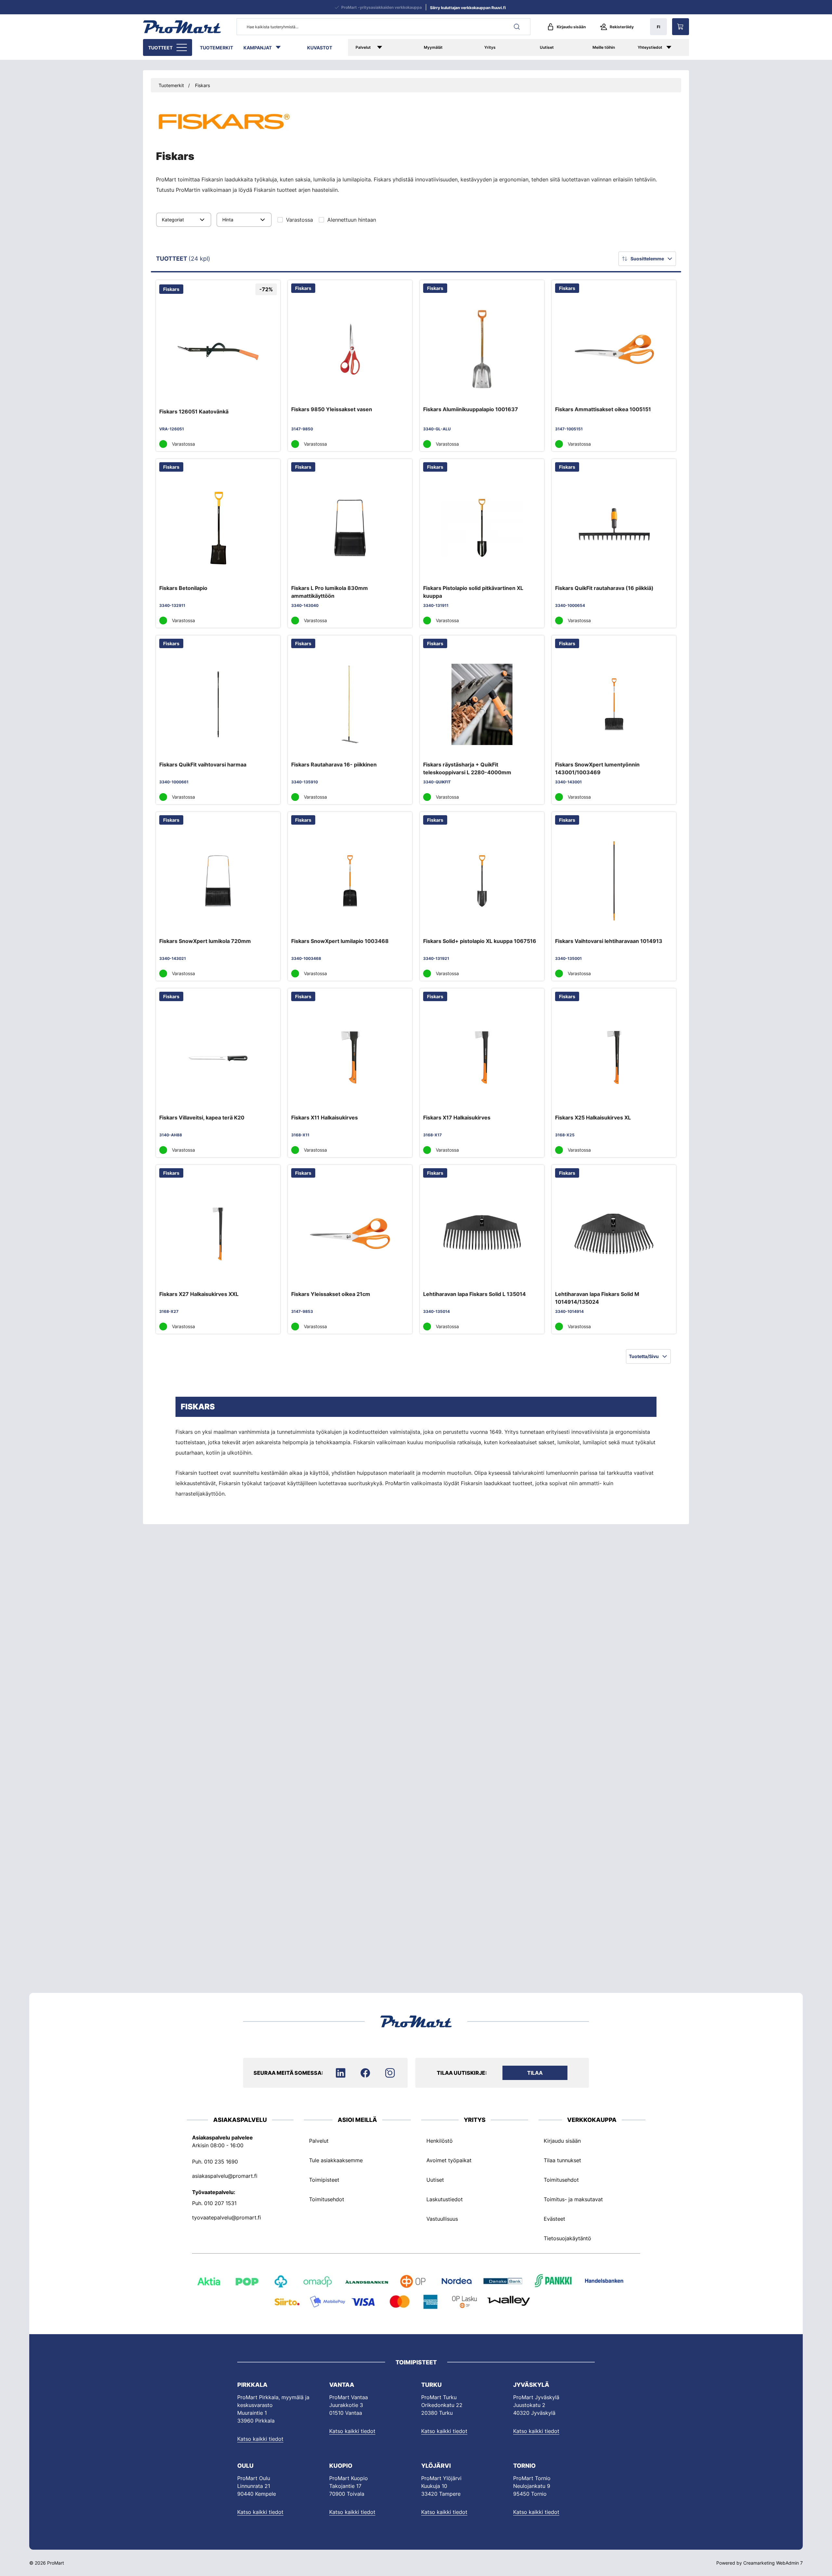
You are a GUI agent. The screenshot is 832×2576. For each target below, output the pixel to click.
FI (658, 27)
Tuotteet (160, 48)
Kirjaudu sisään (571, 27)
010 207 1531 (220, 2203)
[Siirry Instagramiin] (390, 2073)
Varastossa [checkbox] (299, 220)
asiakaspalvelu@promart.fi (225, 2176)
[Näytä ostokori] (681, 27)
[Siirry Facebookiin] (365, 2073)
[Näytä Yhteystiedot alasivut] (676, 47)
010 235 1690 (221, 2162)
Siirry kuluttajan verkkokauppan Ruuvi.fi (468, 8)
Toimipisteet (324, 2180)
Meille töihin (604, 47)
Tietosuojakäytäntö (567, 2238)
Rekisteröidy (622, 27)
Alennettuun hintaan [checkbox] (352, 220)
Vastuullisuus (442, 2219)
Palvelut (363, 47)
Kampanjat (258, 48)
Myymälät (433, 47)
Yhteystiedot (650, 47)
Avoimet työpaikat (449, 2160)
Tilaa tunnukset (562, 2160)
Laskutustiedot (445, 2199)
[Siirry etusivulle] (182, 27)
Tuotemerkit (216, 48)
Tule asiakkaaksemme (336, 2160)
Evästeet (554, 2219)
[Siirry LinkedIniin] (341, 2073)
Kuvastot (320, 48)
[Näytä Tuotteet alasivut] (182, 47)
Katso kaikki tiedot (260, 2439)
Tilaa (535, 2073)
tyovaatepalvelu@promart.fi (227, 2217)
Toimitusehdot (327, 2199)
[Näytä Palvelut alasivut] (389, 47)
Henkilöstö (440, 2141)
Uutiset (547, 47)
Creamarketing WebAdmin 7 (773, 2563)
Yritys (490, 47)
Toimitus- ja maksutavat (573, 2199)
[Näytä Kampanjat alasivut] (281, 47)
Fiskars (202, 85)
